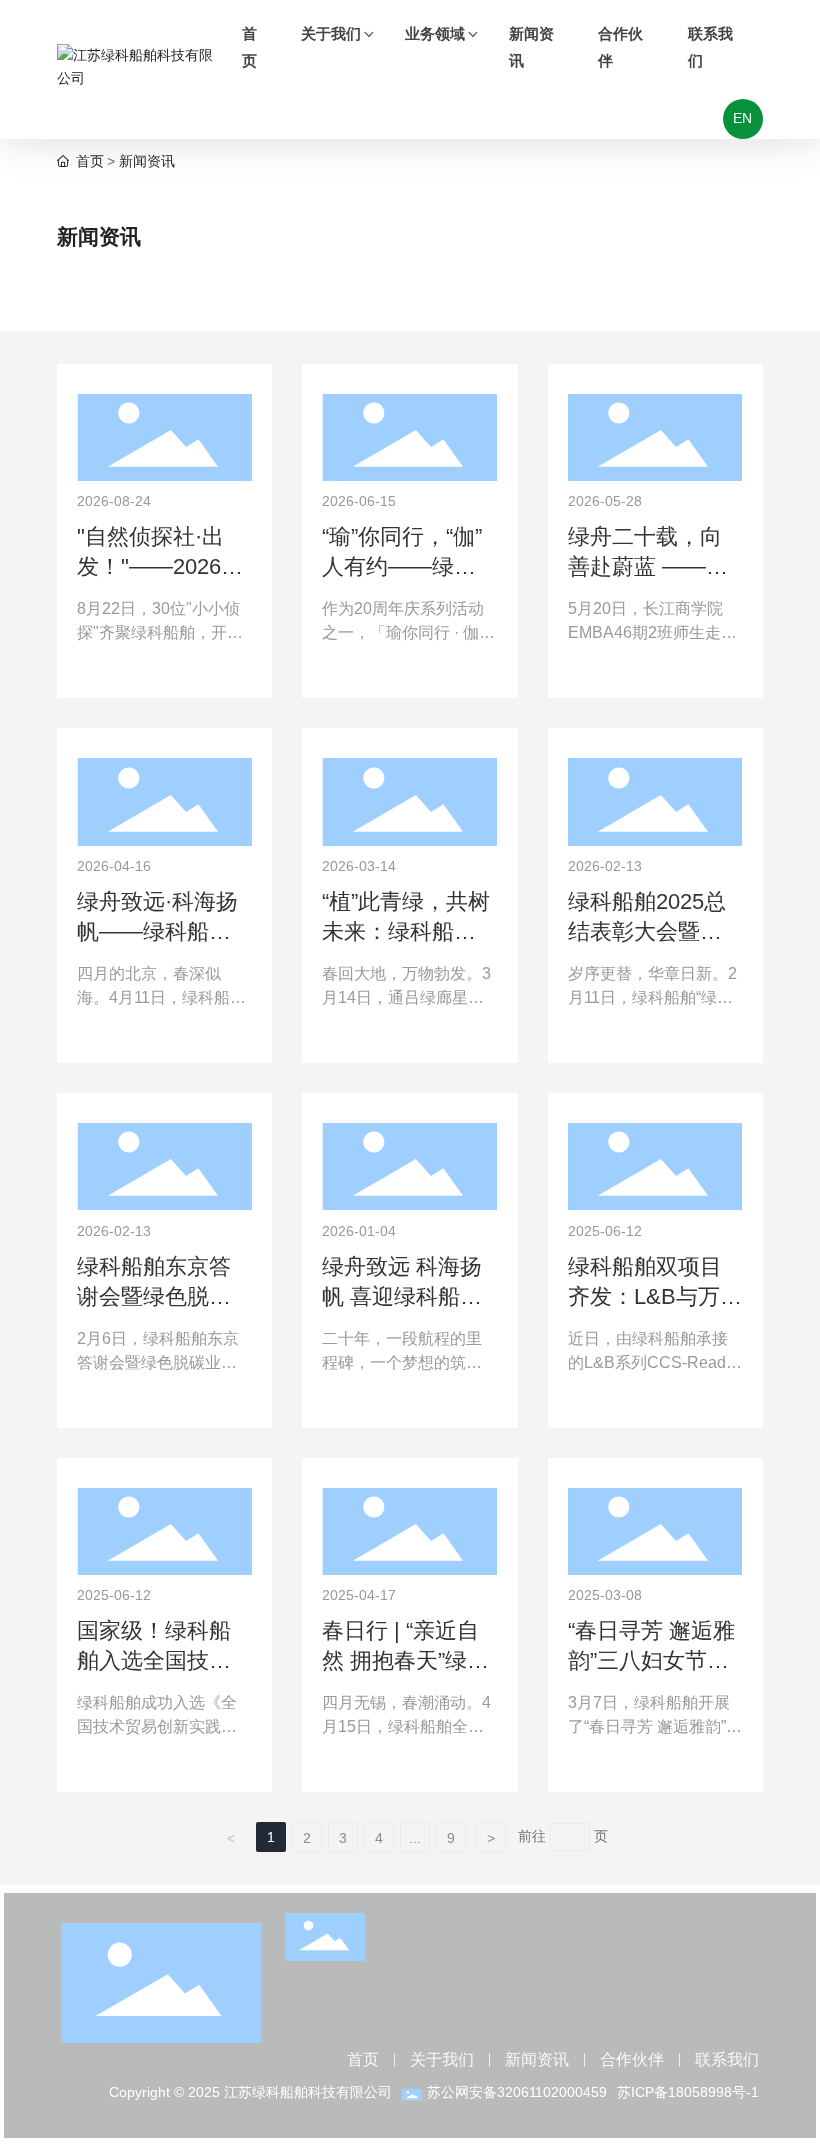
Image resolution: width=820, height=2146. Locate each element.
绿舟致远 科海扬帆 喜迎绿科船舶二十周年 (402, 1296)
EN (742, 118)
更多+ (95, 673)
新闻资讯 (537, 2059)
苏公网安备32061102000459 (517, 2092)
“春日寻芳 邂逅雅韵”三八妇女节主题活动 (651, 1660)
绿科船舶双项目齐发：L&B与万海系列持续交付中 (655, 1296)
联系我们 (727, 2059)
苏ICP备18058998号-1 (688, 2092)
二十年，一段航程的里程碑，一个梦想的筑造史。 (402, 1362)
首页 (363, 2059)
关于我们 (442, 2059)
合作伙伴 (632, 2059)
